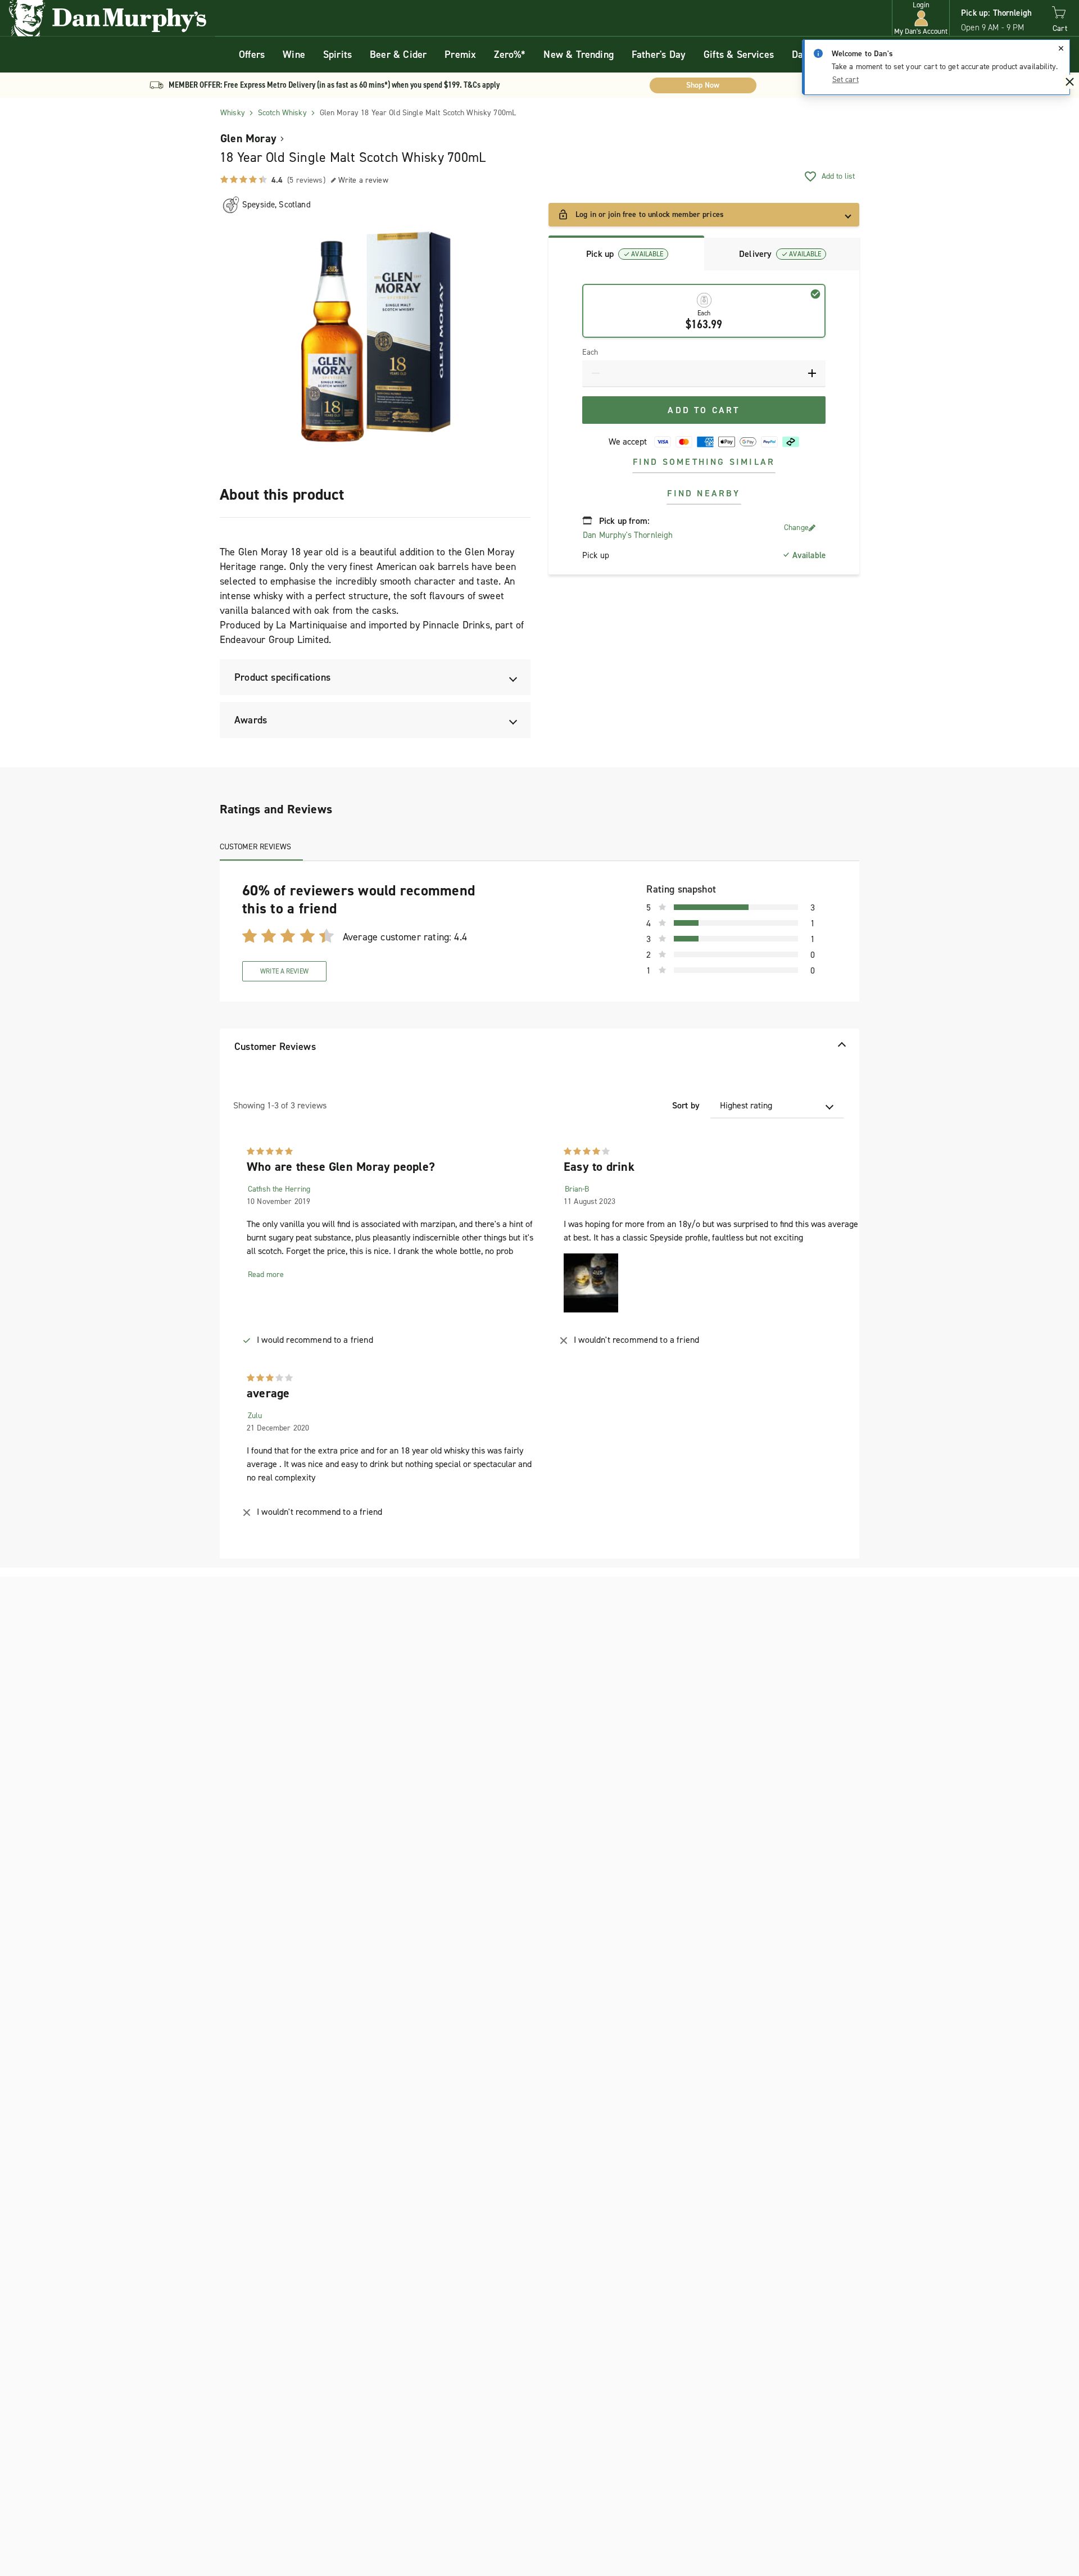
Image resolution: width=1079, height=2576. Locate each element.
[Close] (1061, 48)
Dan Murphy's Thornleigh (628, 535)
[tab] (626, 253)
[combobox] (777, 1106)
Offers (252, 55)
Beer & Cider (398, 55)
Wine (294, 55)
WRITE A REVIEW (284, 971)
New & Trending (579, 55)
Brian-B (577, 1189)
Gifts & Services (739, 55)
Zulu (255, 1416)
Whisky (233, 113)
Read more (266, 1275)
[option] (375, 341)
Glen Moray (248, 138)
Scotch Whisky (282, 113)
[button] (921, 18)
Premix (460, 55)
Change (796, 528)
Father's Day (659, 55)
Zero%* (510, 55)
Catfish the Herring (279, 1189)
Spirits (337, 55)
